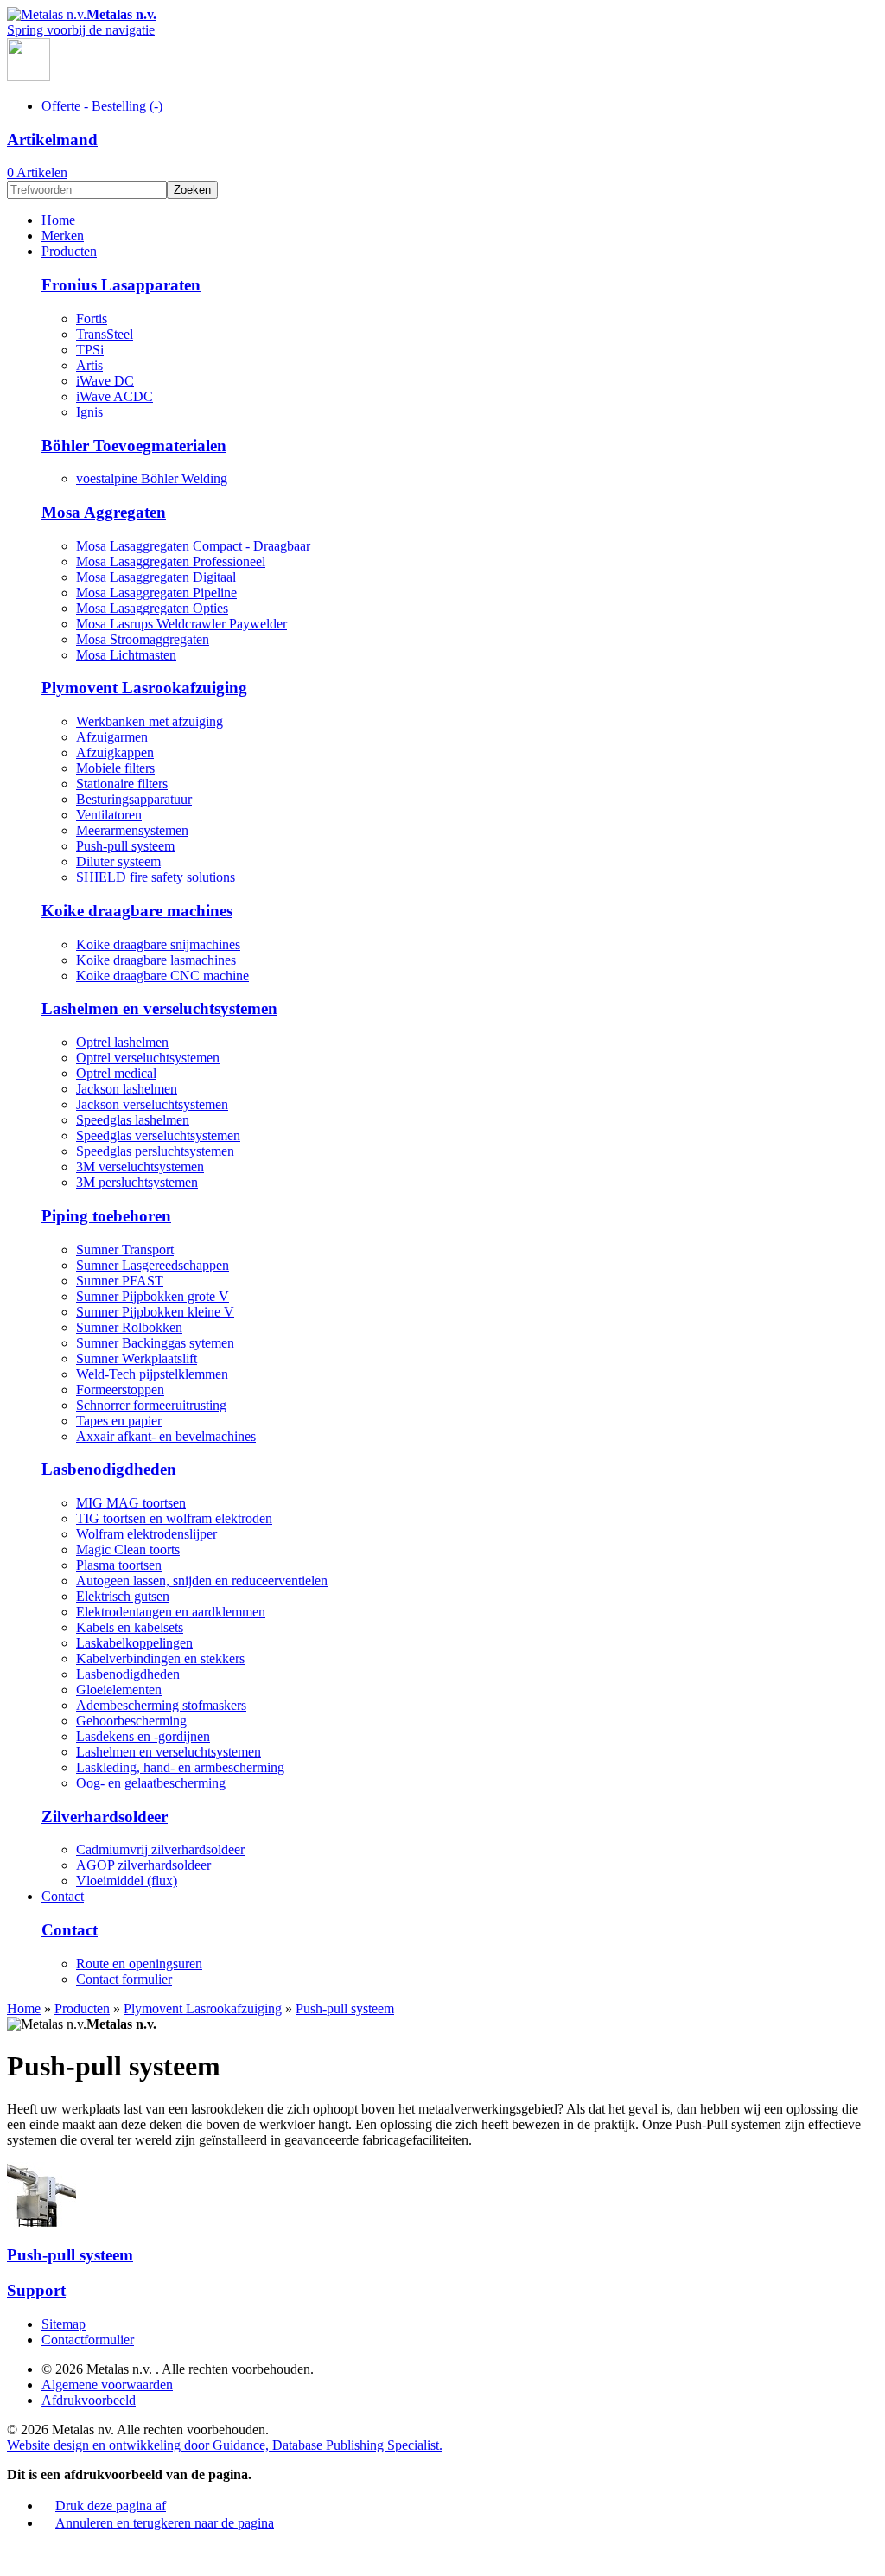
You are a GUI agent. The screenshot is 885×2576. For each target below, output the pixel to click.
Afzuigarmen (112, 737)
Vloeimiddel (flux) (127, 1881)
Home (58, 220)
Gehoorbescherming (131, 1721)
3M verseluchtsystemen (140, 1167)
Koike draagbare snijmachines (158, 944)
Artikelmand (52, 140)
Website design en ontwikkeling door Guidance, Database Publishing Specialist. (225, 2445)
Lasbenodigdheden (109, 1469)
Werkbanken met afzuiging (150, 721)
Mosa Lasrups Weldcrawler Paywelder (181, 624)
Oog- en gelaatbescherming (151, 1783)
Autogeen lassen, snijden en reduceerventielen (202, 1581)
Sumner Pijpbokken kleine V (155, 1312)
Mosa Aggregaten (104, 512)
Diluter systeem (118, 861)
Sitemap (64, 2324)
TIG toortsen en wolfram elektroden (174, 1518)
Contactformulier (88, 2340)
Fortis (92, 319)
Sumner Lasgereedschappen (153, 1265)
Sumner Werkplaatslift (137, 1358)
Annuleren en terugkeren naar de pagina (165, 2523)
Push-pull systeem (125, 846)
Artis (89, 365)
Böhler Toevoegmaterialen (134, 446)
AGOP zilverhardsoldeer (143, 1865)
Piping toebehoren (106, 1216)
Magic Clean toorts (128, 1549)
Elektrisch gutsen (123, 1596)
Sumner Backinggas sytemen (155, 1343)
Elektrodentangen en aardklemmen (171, 1612)
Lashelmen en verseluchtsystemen (159, 1008)
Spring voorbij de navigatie (81, 30)
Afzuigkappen (115, 752)
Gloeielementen (119, 1690)
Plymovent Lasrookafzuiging (144, 688)
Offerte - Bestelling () (102, 106)
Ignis (89, 412)
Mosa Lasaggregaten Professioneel (171, 561)
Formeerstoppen (120, 1390)
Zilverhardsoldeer (105, 1817)
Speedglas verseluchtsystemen (158, 1135)
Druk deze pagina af (111, 2506)
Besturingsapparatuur (134, 799)
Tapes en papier (119, 1421)
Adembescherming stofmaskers (161, 1705)
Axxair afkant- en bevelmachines (166, 1436)
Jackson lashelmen (127, 1089)
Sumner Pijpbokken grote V (153, 1296)
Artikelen (37, 172)
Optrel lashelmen (122, 1042)
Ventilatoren (109, 815)
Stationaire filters (122, 784)
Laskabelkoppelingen (134, 1643)
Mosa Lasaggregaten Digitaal (156, 577)
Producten (69, 251)
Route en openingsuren (139, 1964)
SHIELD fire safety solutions (156, 877)
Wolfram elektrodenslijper (146, 1534)
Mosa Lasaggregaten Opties (152, 608)
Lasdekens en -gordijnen (143, 1736)
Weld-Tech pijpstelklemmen (152, 1374)
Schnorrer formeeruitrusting (151, 1405)
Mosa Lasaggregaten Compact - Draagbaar (193, 546)
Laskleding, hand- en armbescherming (180, 1767)
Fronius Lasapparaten (121, 285)
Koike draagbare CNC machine (162, 976)
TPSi (90, 350)
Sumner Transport (125, 1250)
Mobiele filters (115, 768)
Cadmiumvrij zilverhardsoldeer (160, 1849)
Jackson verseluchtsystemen (152, 1104)
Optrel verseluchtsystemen (148, 1058)
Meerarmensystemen (132, 830)
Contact (63, 1896)
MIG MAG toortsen (131, 1503)
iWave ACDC (115, 396)
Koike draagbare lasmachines (156, 960)
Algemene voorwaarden (107, 2385)
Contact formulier (124, 1979)
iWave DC (105, 381)
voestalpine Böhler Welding (152, 478)
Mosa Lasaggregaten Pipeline (156, 593)
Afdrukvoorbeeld (89, 2400)
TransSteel (105, 334)
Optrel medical (116, 1073)
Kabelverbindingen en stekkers (160, 1658)
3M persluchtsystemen (137, 1182)
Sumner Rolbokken (129, 1327)
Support (36, 2290)
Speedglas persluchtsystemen (155, 1151)
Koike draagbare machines (137, 911)
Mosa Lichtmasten (126, 655)
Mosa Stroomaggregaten (143, 639)
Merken (63, 236)
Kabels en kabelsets (130, 1627)
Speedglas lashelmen (133, 1120)
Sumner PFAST (120, 1281)
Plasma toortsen (119, 1565)
